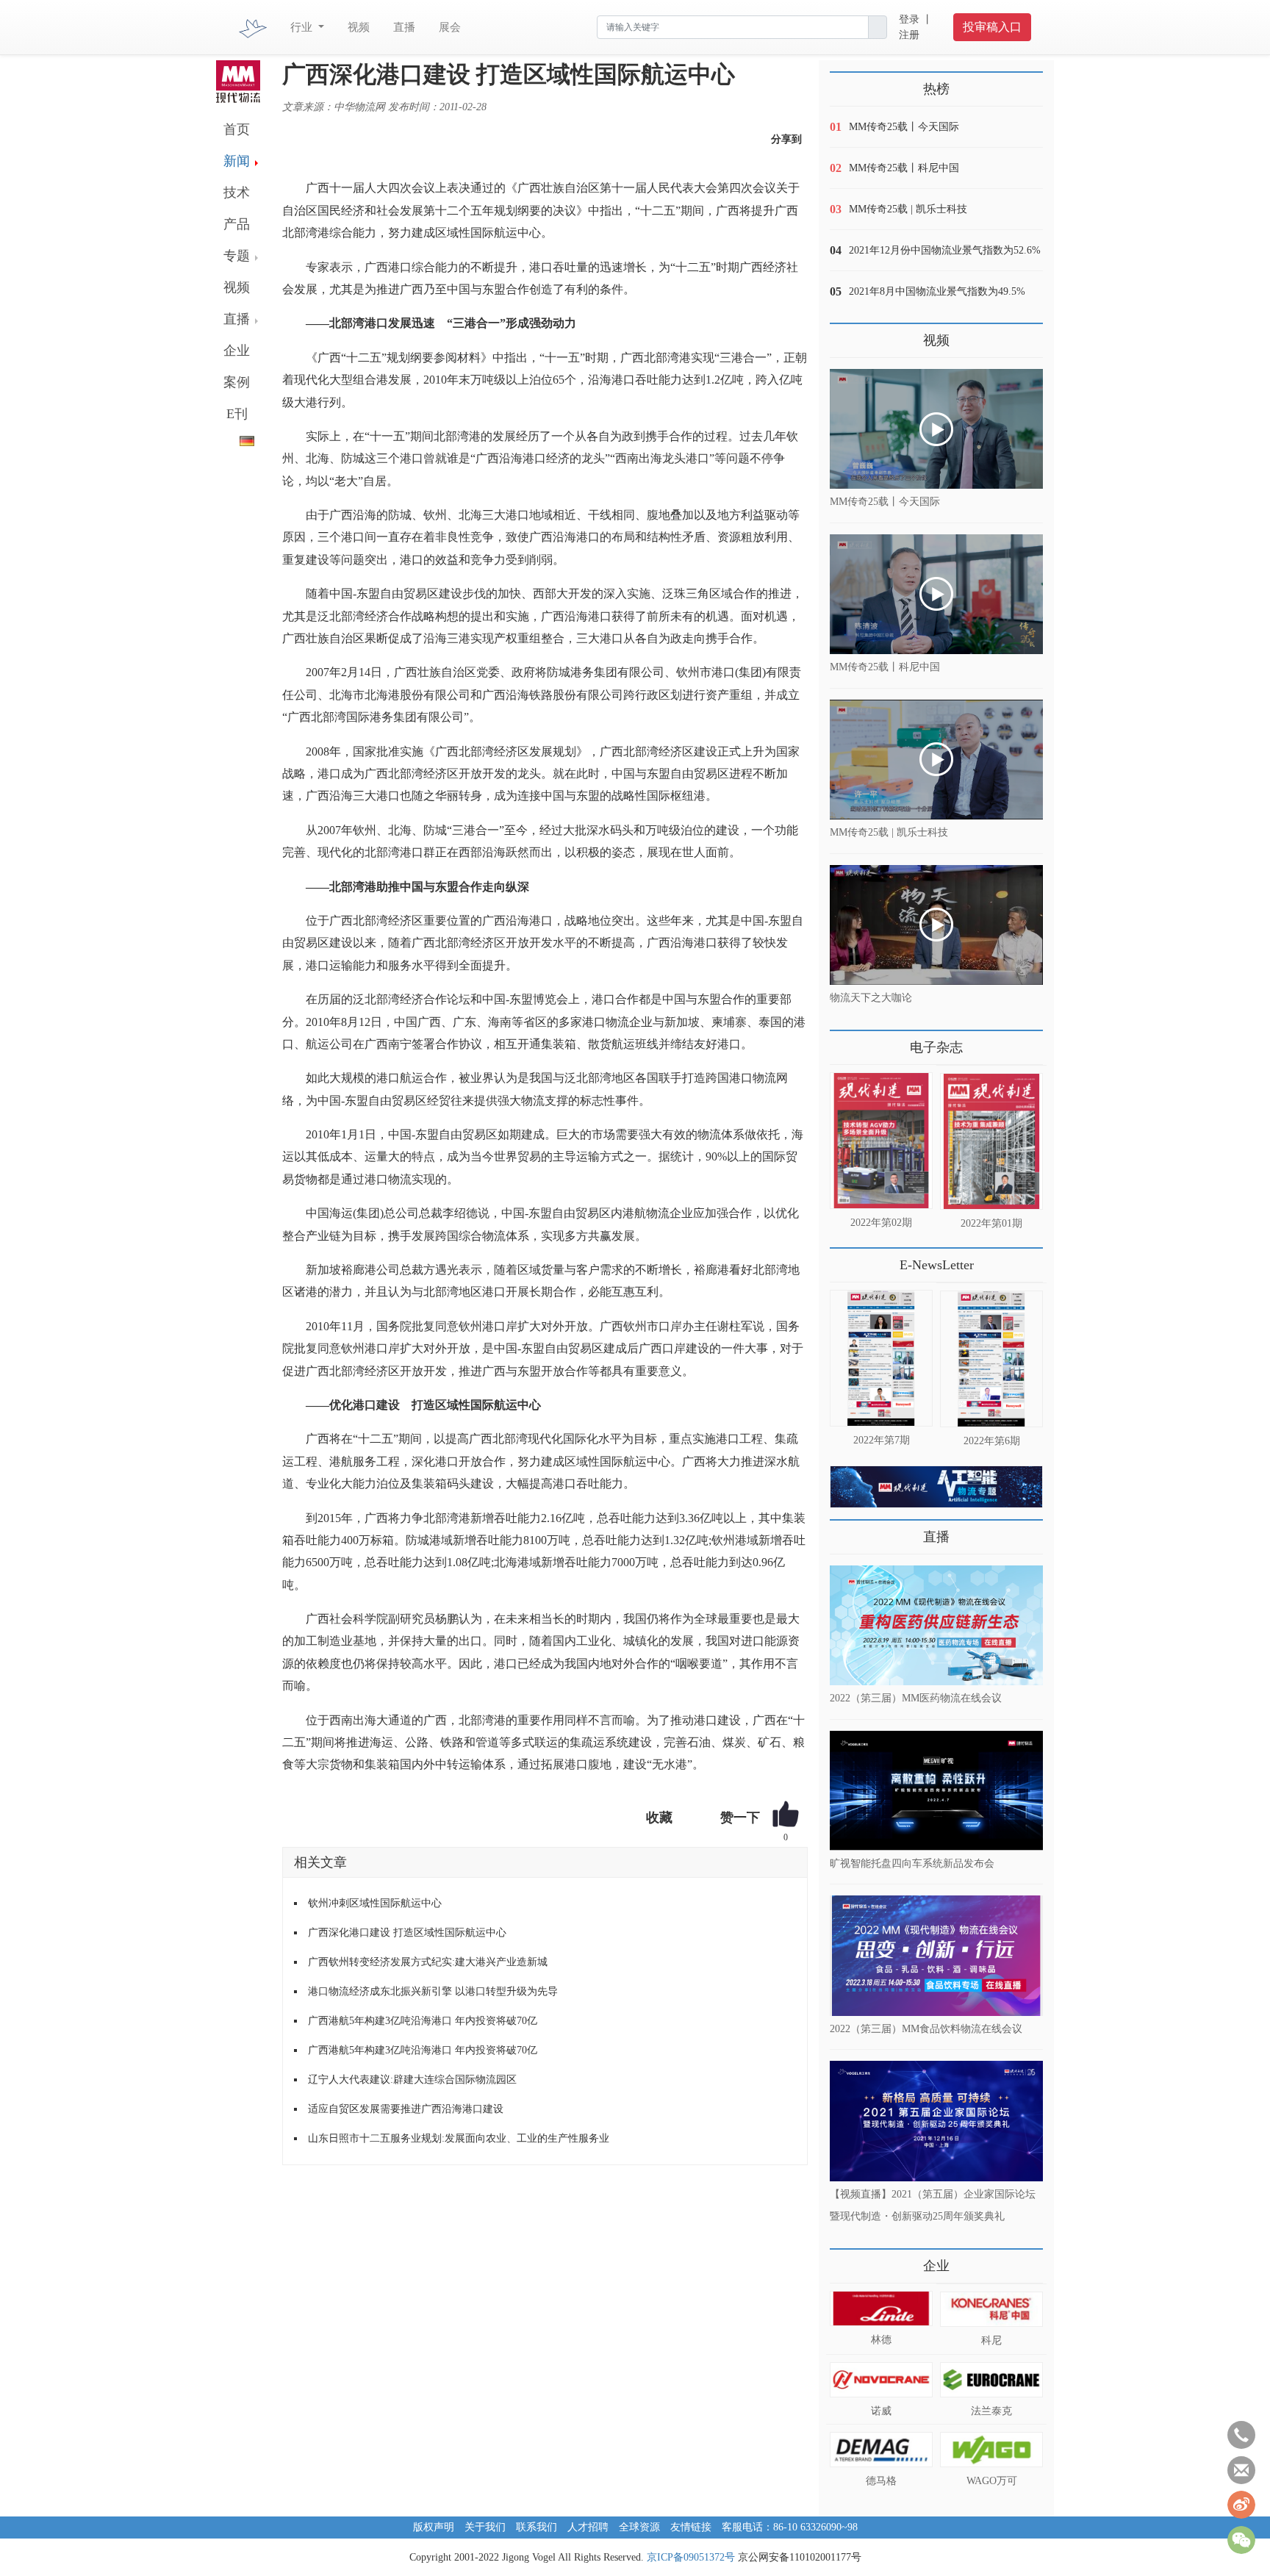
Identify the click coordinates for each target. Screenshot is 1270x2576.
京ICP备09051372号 (691, 2557)
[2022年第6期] (991, 1359)
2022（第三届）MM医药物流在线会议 (916, 1698)
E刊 (237, 414)
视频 (359, 27)
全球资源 (639, 2527)
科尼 (991, 2340)
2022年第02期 (881, 1223)
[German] (235, 438)
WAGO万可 (992, 2481)
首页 (237, 129)
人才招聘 (588, 2527)
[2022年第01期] (991, 1141)
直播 (404, 27)
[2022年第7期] (881, 1358)
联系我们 (537, 2527)
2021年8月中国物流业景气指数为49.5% (937, 291)
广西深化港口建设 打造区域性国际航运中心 (407, 1933)
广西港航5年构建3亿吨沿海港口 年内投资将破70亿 (423, 2021)
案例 (237, 382)
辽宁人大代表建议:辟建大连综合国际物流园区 (412, 2080)
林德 (881, 2340)
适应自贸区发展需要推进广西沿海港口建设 (406, 2109)
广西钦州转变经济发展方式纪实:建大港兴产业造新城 (428, 1962)
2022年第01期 (991, 1223)
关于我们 (485, 2527)
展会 (450, 27)
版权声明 (434, 2527)
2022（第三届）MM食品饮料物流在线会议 (926, 2028)
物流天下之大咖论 (871, 998)
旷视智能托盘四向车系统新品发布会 (912, 1863)
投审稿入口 (992, 27)
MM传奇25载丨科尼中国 (904, 168)
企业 (237, 351)
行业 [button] (303, 27)
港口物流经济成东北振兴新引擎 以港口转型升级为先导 (433, 1991)
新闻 (237, 161)
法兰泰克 (991, 2411)
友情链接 (691, 2527)
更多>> (844, 1042)
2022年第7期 (882, 1440)
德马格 (881, 2481)
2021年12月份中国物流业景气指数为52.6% (945, 250)
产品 (237, 224)
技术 (237, 193)
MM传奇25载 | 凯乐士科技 (908, 209)
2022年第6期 (992, 1441)
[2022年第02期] (881, 1141)
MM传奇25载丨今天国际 (904, 127)
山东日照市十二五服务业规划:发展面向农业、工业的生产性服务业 (459, 2138)
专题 (237, 256)
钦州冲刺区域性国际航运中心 (375, 1903)
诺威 (881, 2411)
